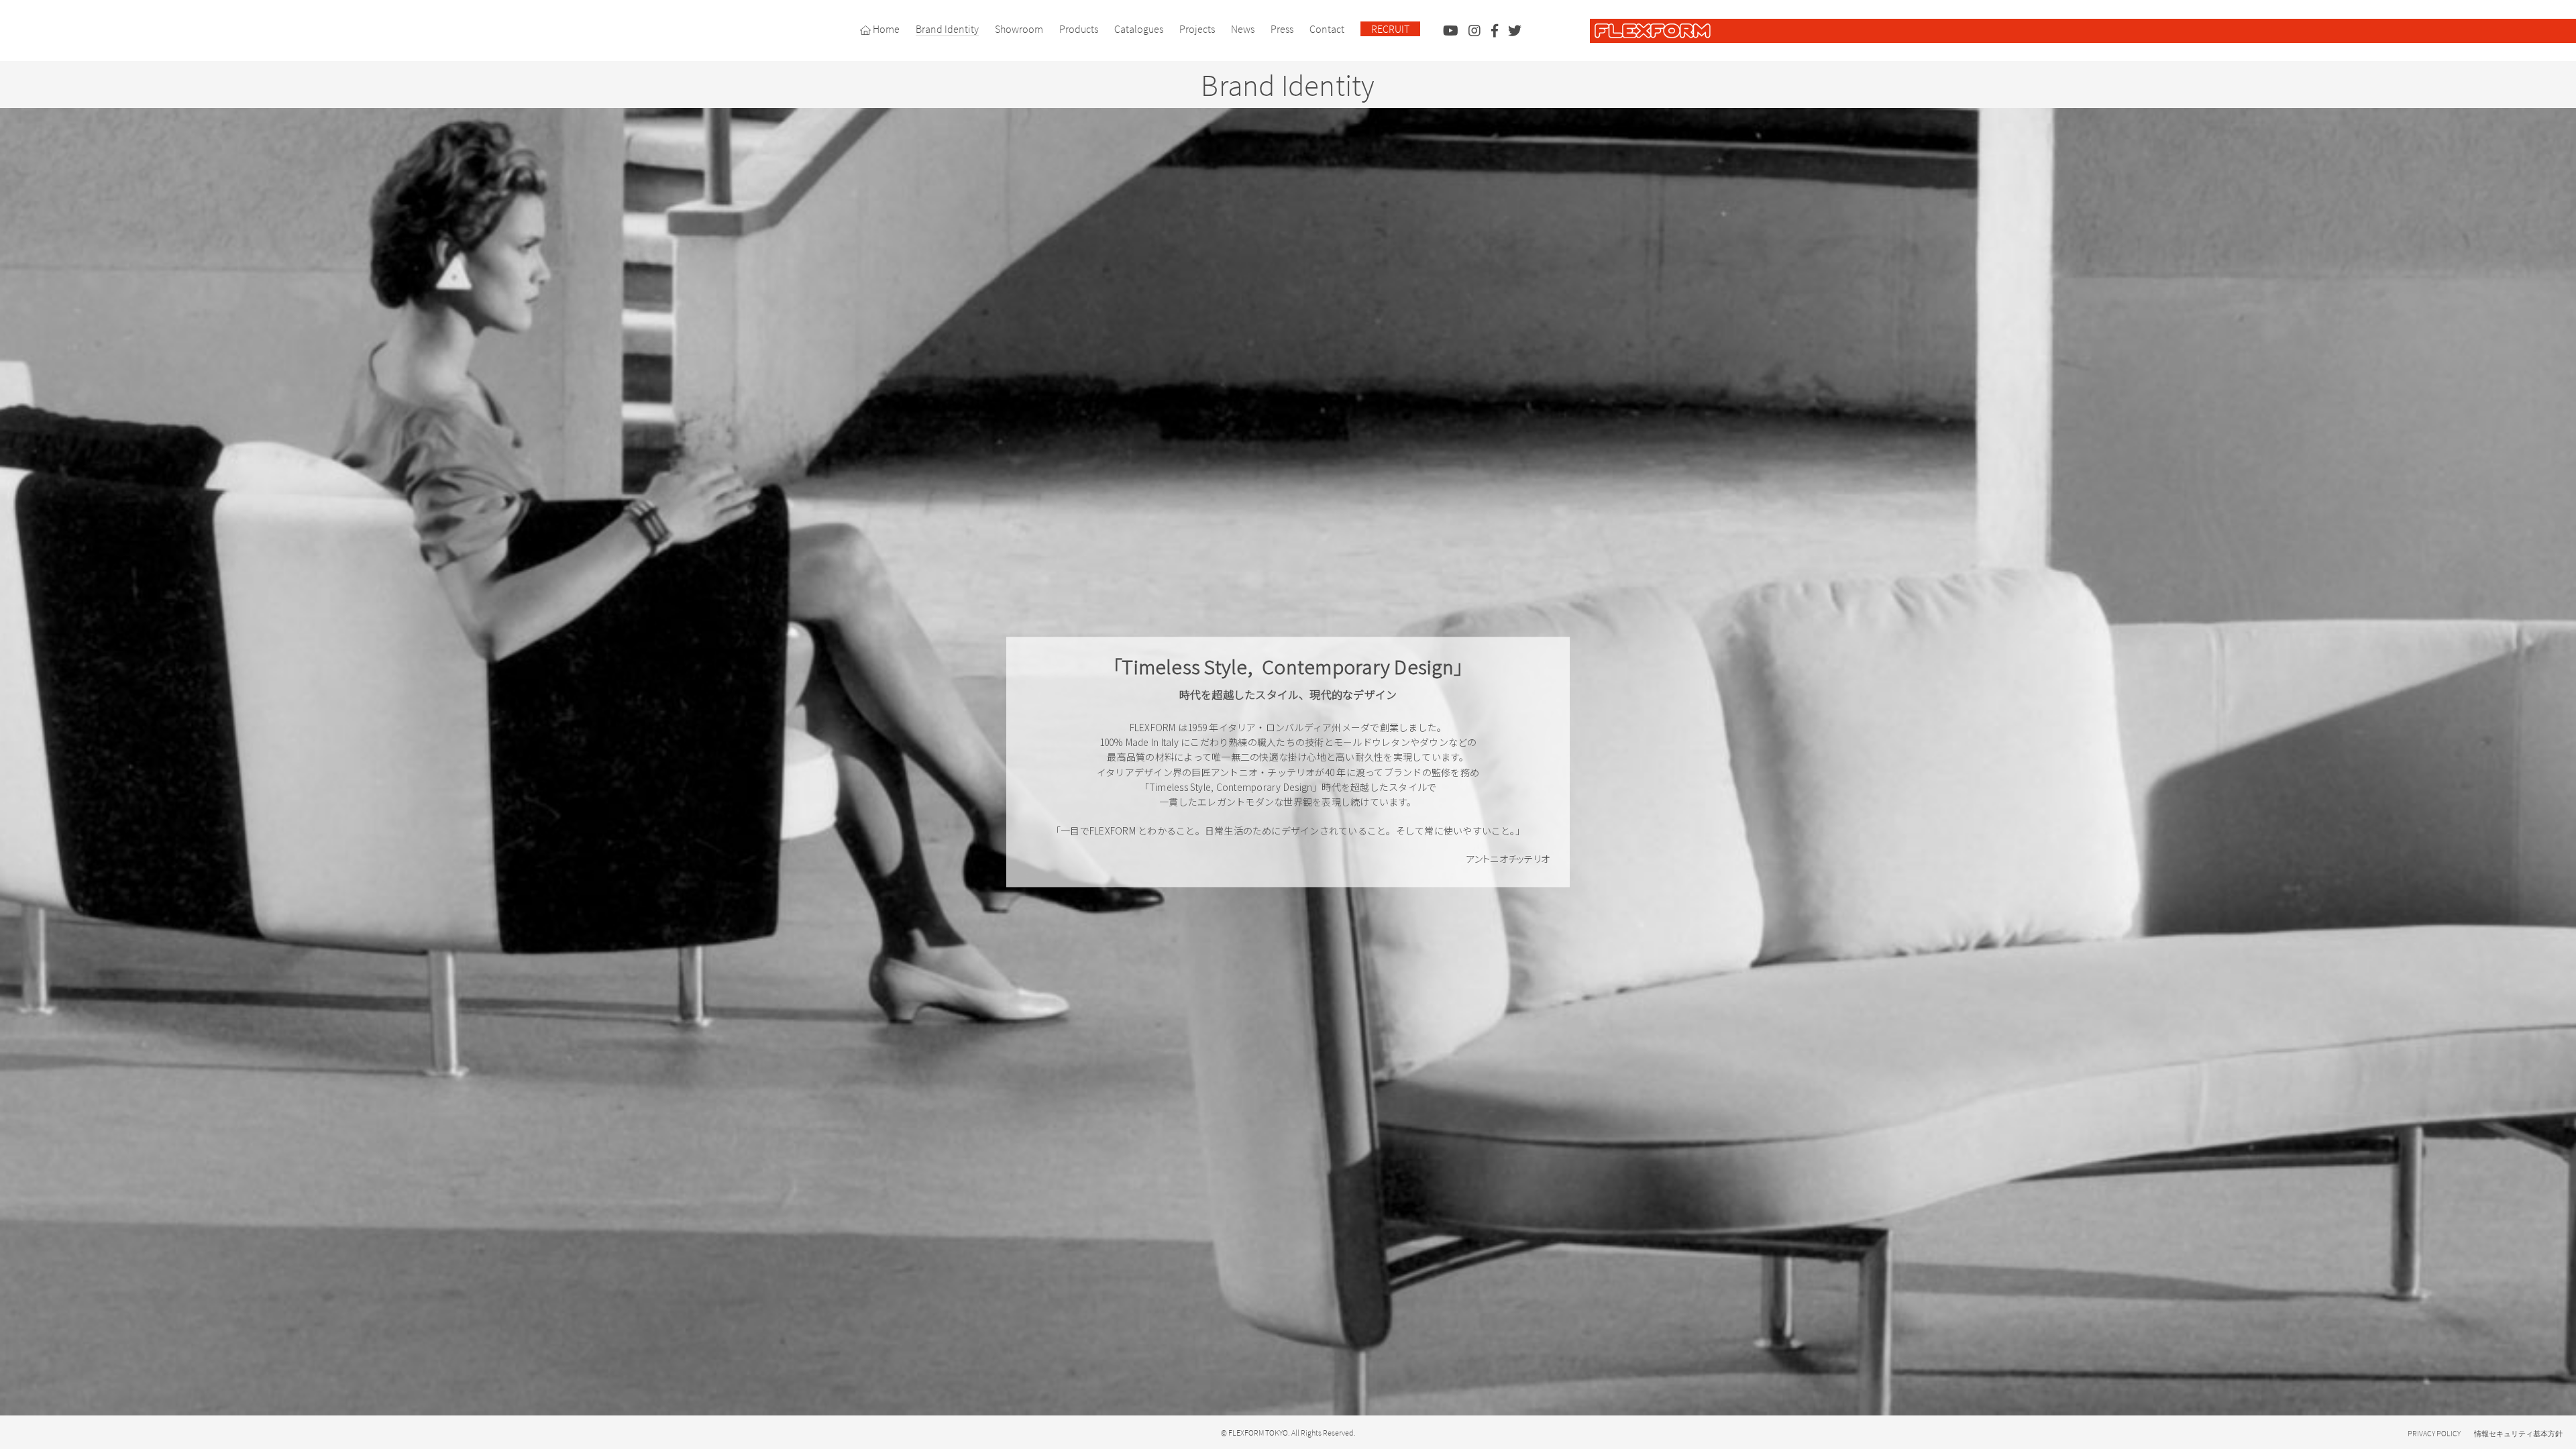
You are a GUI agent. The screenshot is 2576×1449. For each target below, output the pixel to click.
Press (1282, 29)
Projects (1197, 29)
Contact (1327, 29)
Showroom (1019, 29)
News (1243, 29)
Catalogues (1139, 29)
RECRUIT (1390, 29)
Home (885, 29)
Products (1079, 29)
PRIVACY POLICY (2434, 1433)
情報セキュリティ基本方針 (2518, 1434)
